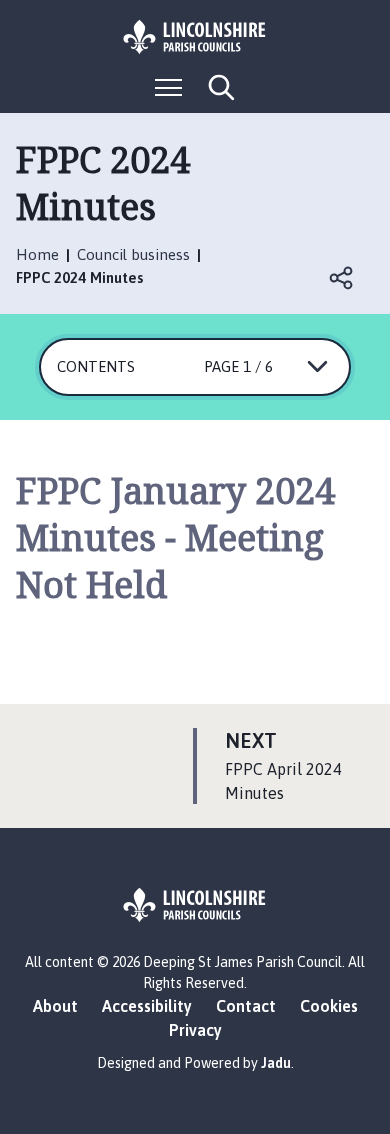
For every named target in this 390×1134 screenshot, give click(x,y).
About (55, 1006)
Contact (246, 1006)
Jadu (276, 1063)
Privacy (195, 1030)
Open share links (342, 278)
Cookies (329, 1006)
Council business (133, 254)
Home (37, 254)
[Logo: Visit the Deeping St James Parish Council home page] (195, 37)
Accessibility (147, 1006)
